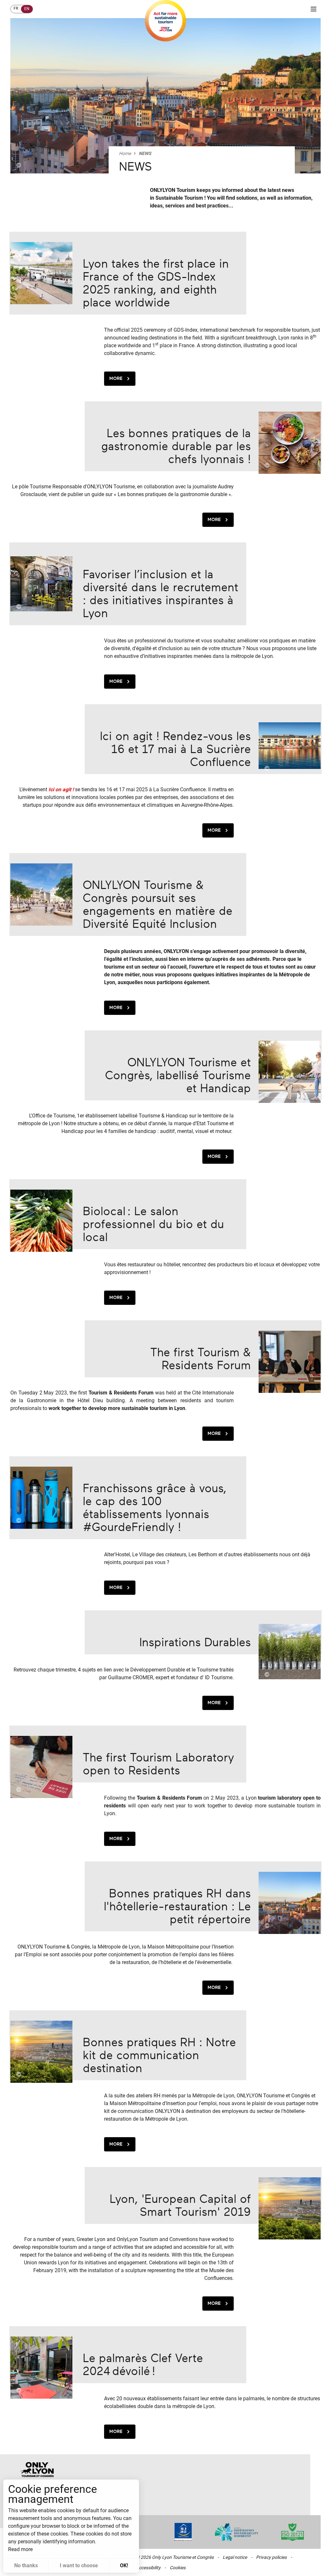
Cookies (178, 2568)
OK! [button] (124, 2565)
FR (16, 8)
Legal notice (235, 2557)
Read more (20, 2549)
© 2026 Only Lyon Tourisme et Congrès (175, 2557)
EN (27, 9)
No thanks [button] (26, 2565)
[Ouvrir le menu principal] (314, 9)
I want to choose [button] (79, 2565)
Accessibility (148, 2568)
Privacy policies (271, 2557)
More (116, 378)
